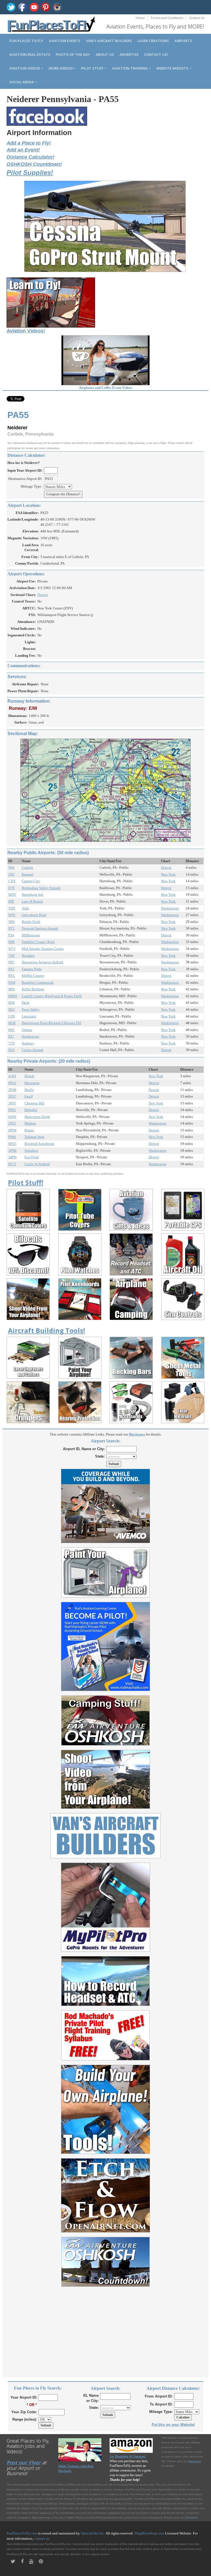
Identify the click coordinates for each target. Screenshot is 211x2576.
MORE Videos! (61, 68)
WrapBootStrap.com (149, 2533)
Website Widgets (173, 68)
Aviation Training (130, 68)
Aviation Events (65, 41)
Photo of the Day (73, 54)
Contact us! (156, 54)
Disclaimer (191, 2518)
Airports (183, 41)
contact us (42, 2538)
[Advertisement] (105, 2329)
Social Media (22, 82)
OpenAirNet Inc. (93, 2533)
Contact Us (197, 18)
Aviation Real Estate (30, 54)
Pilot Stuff (93, 68)
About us (105, 54)
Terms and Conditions (167, 18)
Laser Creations (153, 41)
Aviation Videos (25, 68)
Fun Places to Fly (26, 41)
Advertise (129, 54)
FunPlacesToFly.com (22, 2533)
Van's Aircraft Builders (109, 41)
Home (140, 18)
